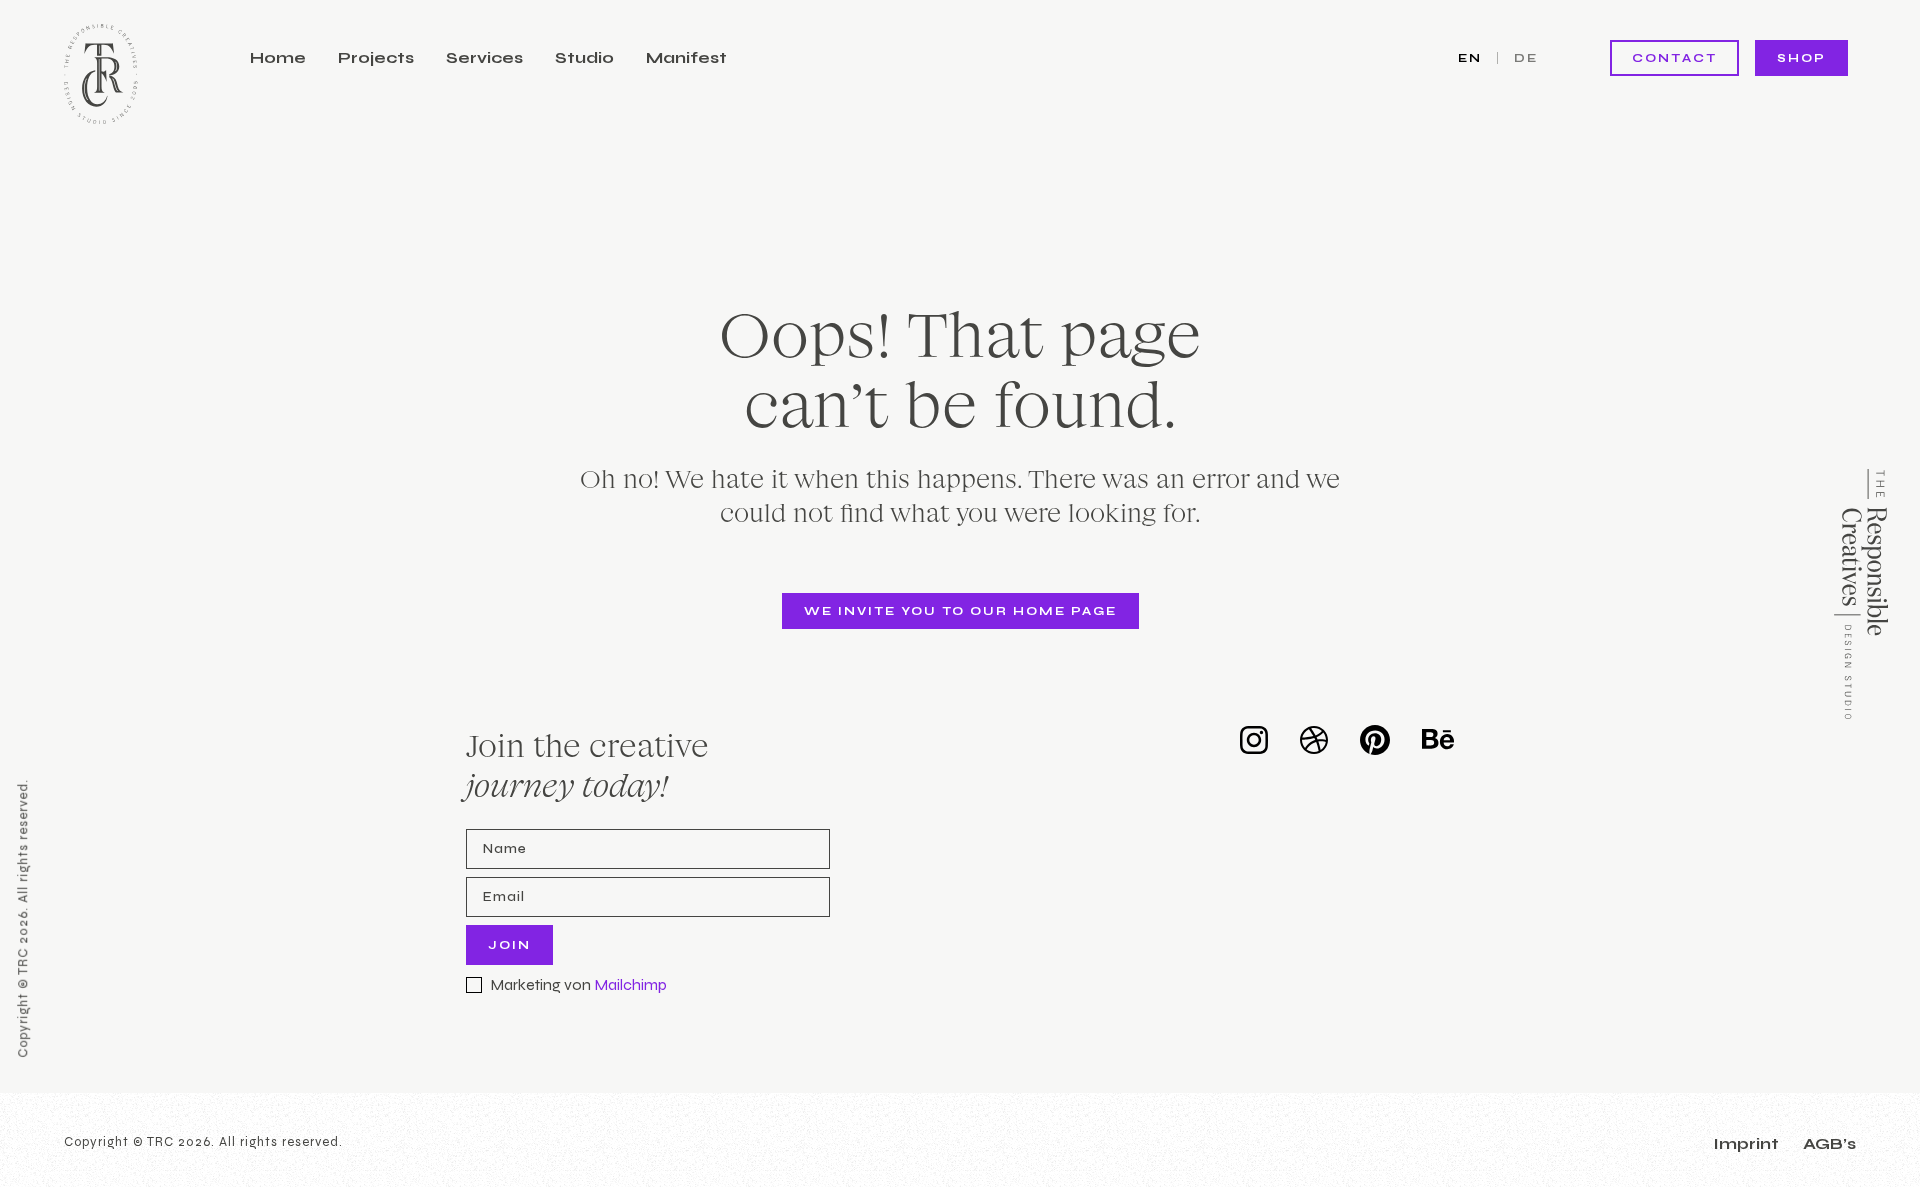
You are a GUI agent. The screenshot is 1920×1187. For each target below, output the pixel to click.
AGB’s (1829, 1143)
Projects (376, 57)
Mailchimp (630, 984)
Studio (584, 57)
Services (484, 57)
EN (1470, 58)
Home (278, 57)
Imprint (1746, 1143)
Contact (1674, 58)
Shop (1801, 58)
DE (1526, 58)
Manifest (686, 57)
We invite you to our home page (960, 611)
